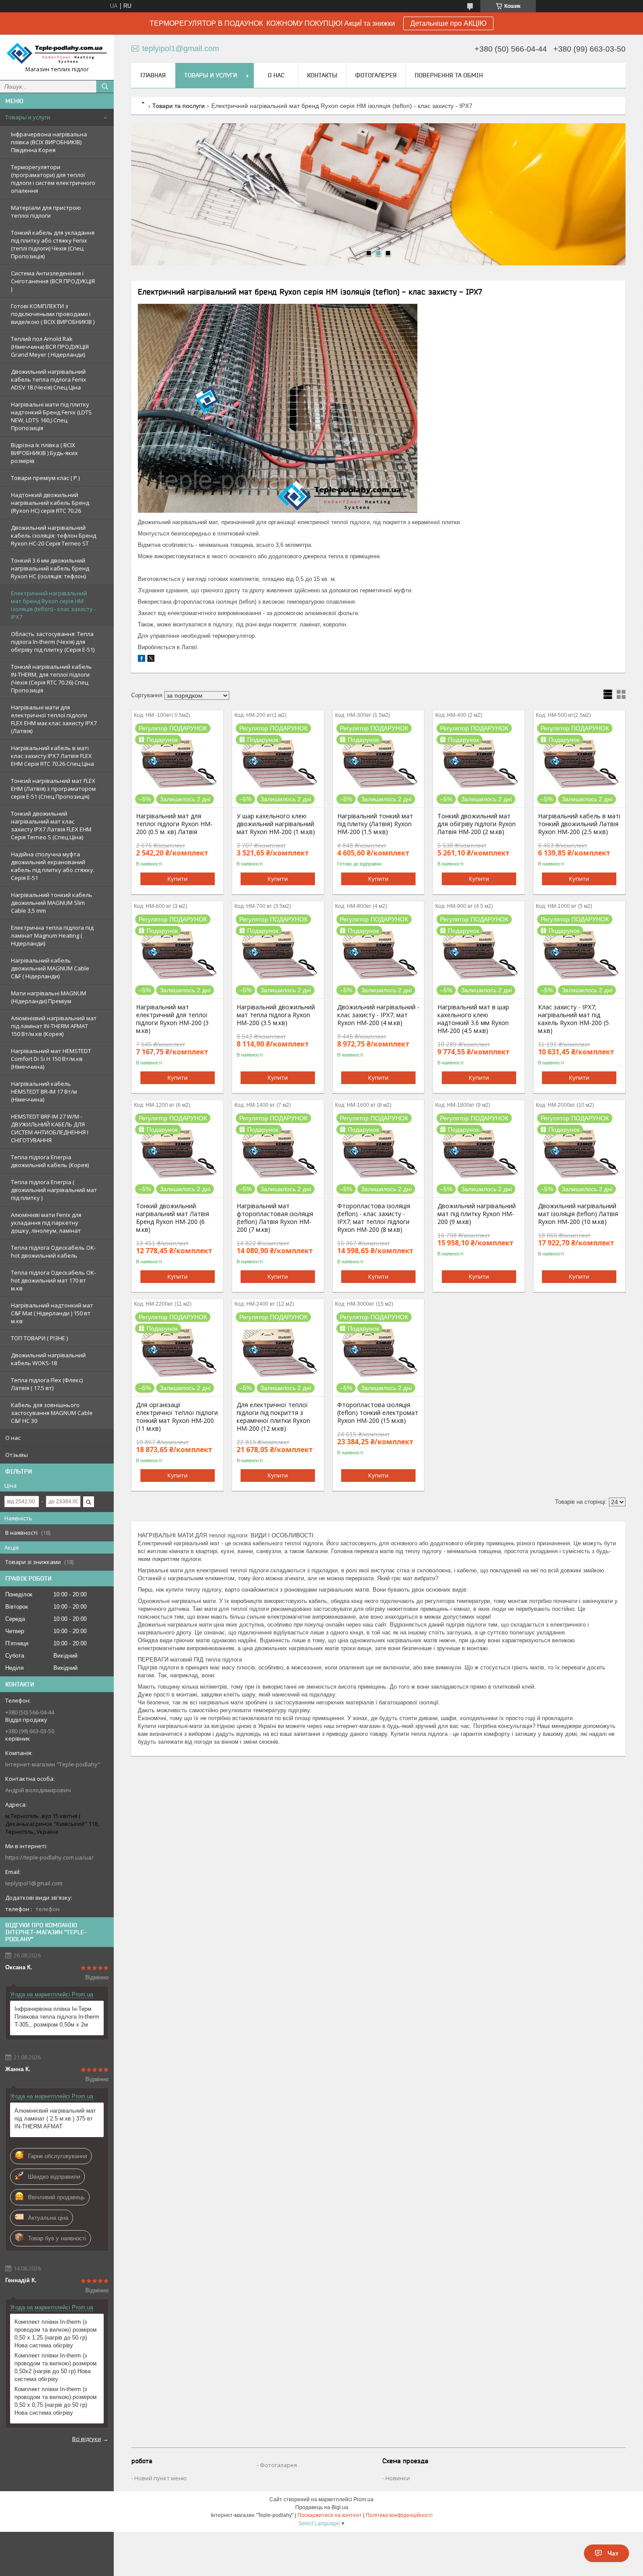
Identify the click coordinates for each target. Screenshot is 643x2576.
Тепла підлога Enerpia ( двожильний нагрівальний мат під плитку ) (54, 1190)
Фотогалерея (376, 75)
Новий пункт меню (161, 2478)
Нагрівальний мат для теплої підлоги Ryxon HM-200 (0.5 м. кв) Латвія (174, 824)
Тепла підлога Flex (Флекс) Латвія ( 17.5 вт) (47, 1384)
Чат (613, 2553)
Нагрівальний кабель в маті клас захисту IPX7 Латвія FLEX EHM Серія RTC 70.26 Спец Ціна (52, 756)
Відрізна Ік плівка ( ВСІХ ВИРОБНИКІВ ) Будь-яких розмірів (44, 453)
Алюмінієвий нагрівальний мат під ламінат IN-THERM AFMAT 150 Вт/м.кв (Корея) (54, 1026)
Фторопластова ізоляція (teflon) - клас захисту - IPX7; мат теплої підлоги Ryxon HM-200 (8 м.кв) (374, 1218)
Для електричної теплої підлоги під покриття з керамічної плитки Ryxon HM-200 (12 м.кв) (273, 1417)
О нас (13, 1438)
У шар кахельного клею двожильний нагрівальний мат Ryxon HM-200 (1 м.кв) (276, 824)
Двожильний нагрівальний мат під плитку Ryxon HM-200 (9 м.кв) (477, 1214)
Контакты (322, 75)
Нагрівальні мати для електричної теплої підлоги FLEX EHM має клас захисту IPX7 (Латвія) (54, 719)
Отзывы (17, 1455)
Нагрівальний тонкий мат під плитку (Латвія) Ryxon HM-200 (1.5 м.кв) (375, 824)
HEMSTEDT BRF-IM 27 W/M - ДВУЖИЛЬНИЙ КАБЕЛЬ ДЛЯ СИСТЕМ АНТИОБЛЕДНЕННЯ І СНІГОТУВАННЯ (50, 1128)
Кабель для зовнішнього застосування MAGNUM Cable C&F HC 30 (52, 1413)
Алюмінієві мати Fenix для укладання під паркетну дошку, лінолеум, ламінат (46, 1223)
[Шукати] (105, 87)
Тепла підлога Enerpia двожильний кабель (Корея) (50, 1161)
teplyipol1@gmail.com (34, 1883)
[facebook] (142, 660)
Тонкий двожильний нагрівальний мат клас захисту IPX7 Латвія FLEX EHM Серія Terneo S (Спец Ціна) (51, 825)
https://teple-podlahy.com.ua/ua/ (49, 1857)
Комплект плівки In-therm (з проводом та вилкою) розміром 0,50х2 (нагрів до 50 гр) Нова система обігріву (56, 2367)
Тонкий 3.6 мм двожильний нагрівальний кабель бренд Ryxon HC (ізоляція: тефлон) (50, 568)
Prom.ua (363, 2500)
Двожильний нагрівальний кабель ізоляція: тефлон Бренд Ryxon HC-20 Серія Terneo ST (54, 535)
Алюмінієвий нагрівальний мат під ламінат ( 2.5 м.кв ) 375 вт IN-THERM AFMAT (55, 2119)
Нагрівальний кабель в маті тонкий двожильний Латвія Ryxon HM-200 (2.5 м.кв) (579, 824)
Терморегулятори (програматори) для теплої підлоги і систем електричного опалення (53, 179)
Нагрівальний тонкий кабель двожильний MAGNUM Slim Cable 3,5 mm (52, 903)
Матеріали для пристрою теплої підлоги (46, 212)
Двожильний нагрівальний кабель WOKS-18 (48, 1359)
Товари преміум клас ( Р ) (45, 478)
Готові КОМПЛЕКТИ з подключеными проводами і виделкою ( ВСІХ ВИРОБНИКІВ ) (53, 314)
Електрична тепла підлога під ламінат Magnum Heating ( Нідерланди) (52, 935)
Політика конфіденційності (399, 2515)
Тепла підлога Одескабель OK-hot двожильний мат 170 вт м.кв (53, 1280)
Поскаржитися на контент (330, 2515)
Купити (178, 879)
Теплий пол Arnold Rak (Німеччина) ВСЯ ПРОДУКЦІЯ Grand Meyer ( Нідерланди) (50, 347)
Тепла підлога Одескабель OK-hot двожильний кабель (53, 1251)
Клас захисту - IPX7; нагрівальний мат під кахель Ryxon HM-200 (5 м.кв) (573, 1019)
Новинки (398, 2478)
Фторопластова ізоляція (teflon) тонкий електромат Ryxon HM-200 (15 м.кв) (378, 1413)
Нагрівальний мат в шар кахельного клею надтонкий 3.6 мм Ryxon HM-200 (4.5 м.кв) (473, 1019)
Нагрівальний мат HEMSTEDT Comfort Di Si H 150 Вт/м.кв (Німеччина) (51, 1059)
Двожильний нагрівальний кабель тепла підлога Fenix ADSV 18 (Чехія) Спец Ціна (49, 379)
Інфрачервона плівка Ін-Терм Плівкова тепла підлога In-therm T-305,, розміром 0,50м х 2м (57, 2017)
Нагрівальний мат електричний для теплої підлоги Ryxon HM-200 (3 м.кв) (172, 1019)
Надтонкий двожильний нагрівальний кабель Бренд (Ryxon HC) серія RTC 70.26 (50, 503)
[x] (151, 660)
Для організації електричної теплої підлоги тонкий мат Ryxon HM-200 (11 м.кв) (177, 1417)
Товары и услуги (28, 117)
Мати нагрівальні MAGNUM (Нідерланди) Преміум (49, 997)
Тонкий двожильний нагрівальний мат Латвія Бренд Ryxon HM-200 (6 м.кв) (173, 1218)
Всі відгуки (87, 2439)
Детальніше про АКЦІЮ (448, 23)
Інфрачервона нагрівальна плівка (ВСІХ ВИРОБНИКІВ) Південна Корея (49, 142)
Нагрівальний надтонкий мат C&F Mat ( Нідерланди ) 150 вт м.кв (52, 1313)
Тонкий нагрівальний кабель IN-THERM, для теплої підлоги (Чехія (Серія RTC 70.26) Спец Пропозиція (51, 678)
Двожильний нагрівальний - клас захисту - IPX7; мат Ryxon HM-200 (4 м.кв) (378, 1015)
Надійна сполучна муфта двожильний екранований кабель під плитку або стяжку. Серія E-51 (53, 866)
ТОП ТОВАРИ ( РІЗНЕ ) (39, 1338)
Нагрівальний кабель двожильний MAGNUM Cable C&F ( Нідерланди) (50, 968)
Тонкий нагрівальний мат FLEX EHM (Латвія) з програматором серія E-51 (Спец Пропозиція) (53, 789)
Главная (153, 75)
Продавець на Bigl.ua (322, 2507)
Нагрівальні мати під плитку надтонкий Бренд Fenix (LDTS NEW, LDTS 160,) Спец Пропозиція (51, 416)
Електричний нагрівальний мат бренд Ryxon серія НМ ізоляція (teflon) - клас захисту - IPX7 (53, 605)
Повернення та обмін (449, 75)
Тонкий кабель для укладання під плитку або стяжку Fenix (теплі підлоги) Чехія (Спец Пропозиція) (53, 244)
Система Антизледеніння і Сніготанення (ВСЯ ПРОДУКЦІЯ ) (53, 281)
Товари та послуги (178, 106)
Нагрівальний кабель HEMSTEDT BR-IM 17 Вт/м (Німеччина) (44, 1092)
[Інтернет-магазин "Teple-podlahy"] (57, 53)
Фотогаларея (278, 2465)
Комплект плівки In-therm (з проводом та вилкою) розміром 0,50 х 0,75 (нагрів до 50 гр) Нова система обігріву (56, 2401)
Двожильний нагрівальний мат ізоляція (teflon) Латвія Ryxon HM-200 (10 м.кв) (578, 1214)
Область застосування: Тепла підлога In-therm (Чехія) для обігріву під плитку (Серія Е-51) (53, 642)
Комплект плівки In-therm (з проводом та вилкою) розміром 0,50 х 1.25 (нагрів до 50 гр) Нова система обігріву (56, 2334)
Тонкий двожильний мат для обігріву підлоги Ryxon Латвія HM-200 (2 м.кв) (477, 824)
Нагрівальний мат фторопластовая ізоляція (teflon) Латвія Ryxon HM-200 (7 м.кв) (275, 1218)
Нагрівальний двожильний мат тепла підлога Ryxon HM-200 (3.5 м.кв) (276, 1015)
